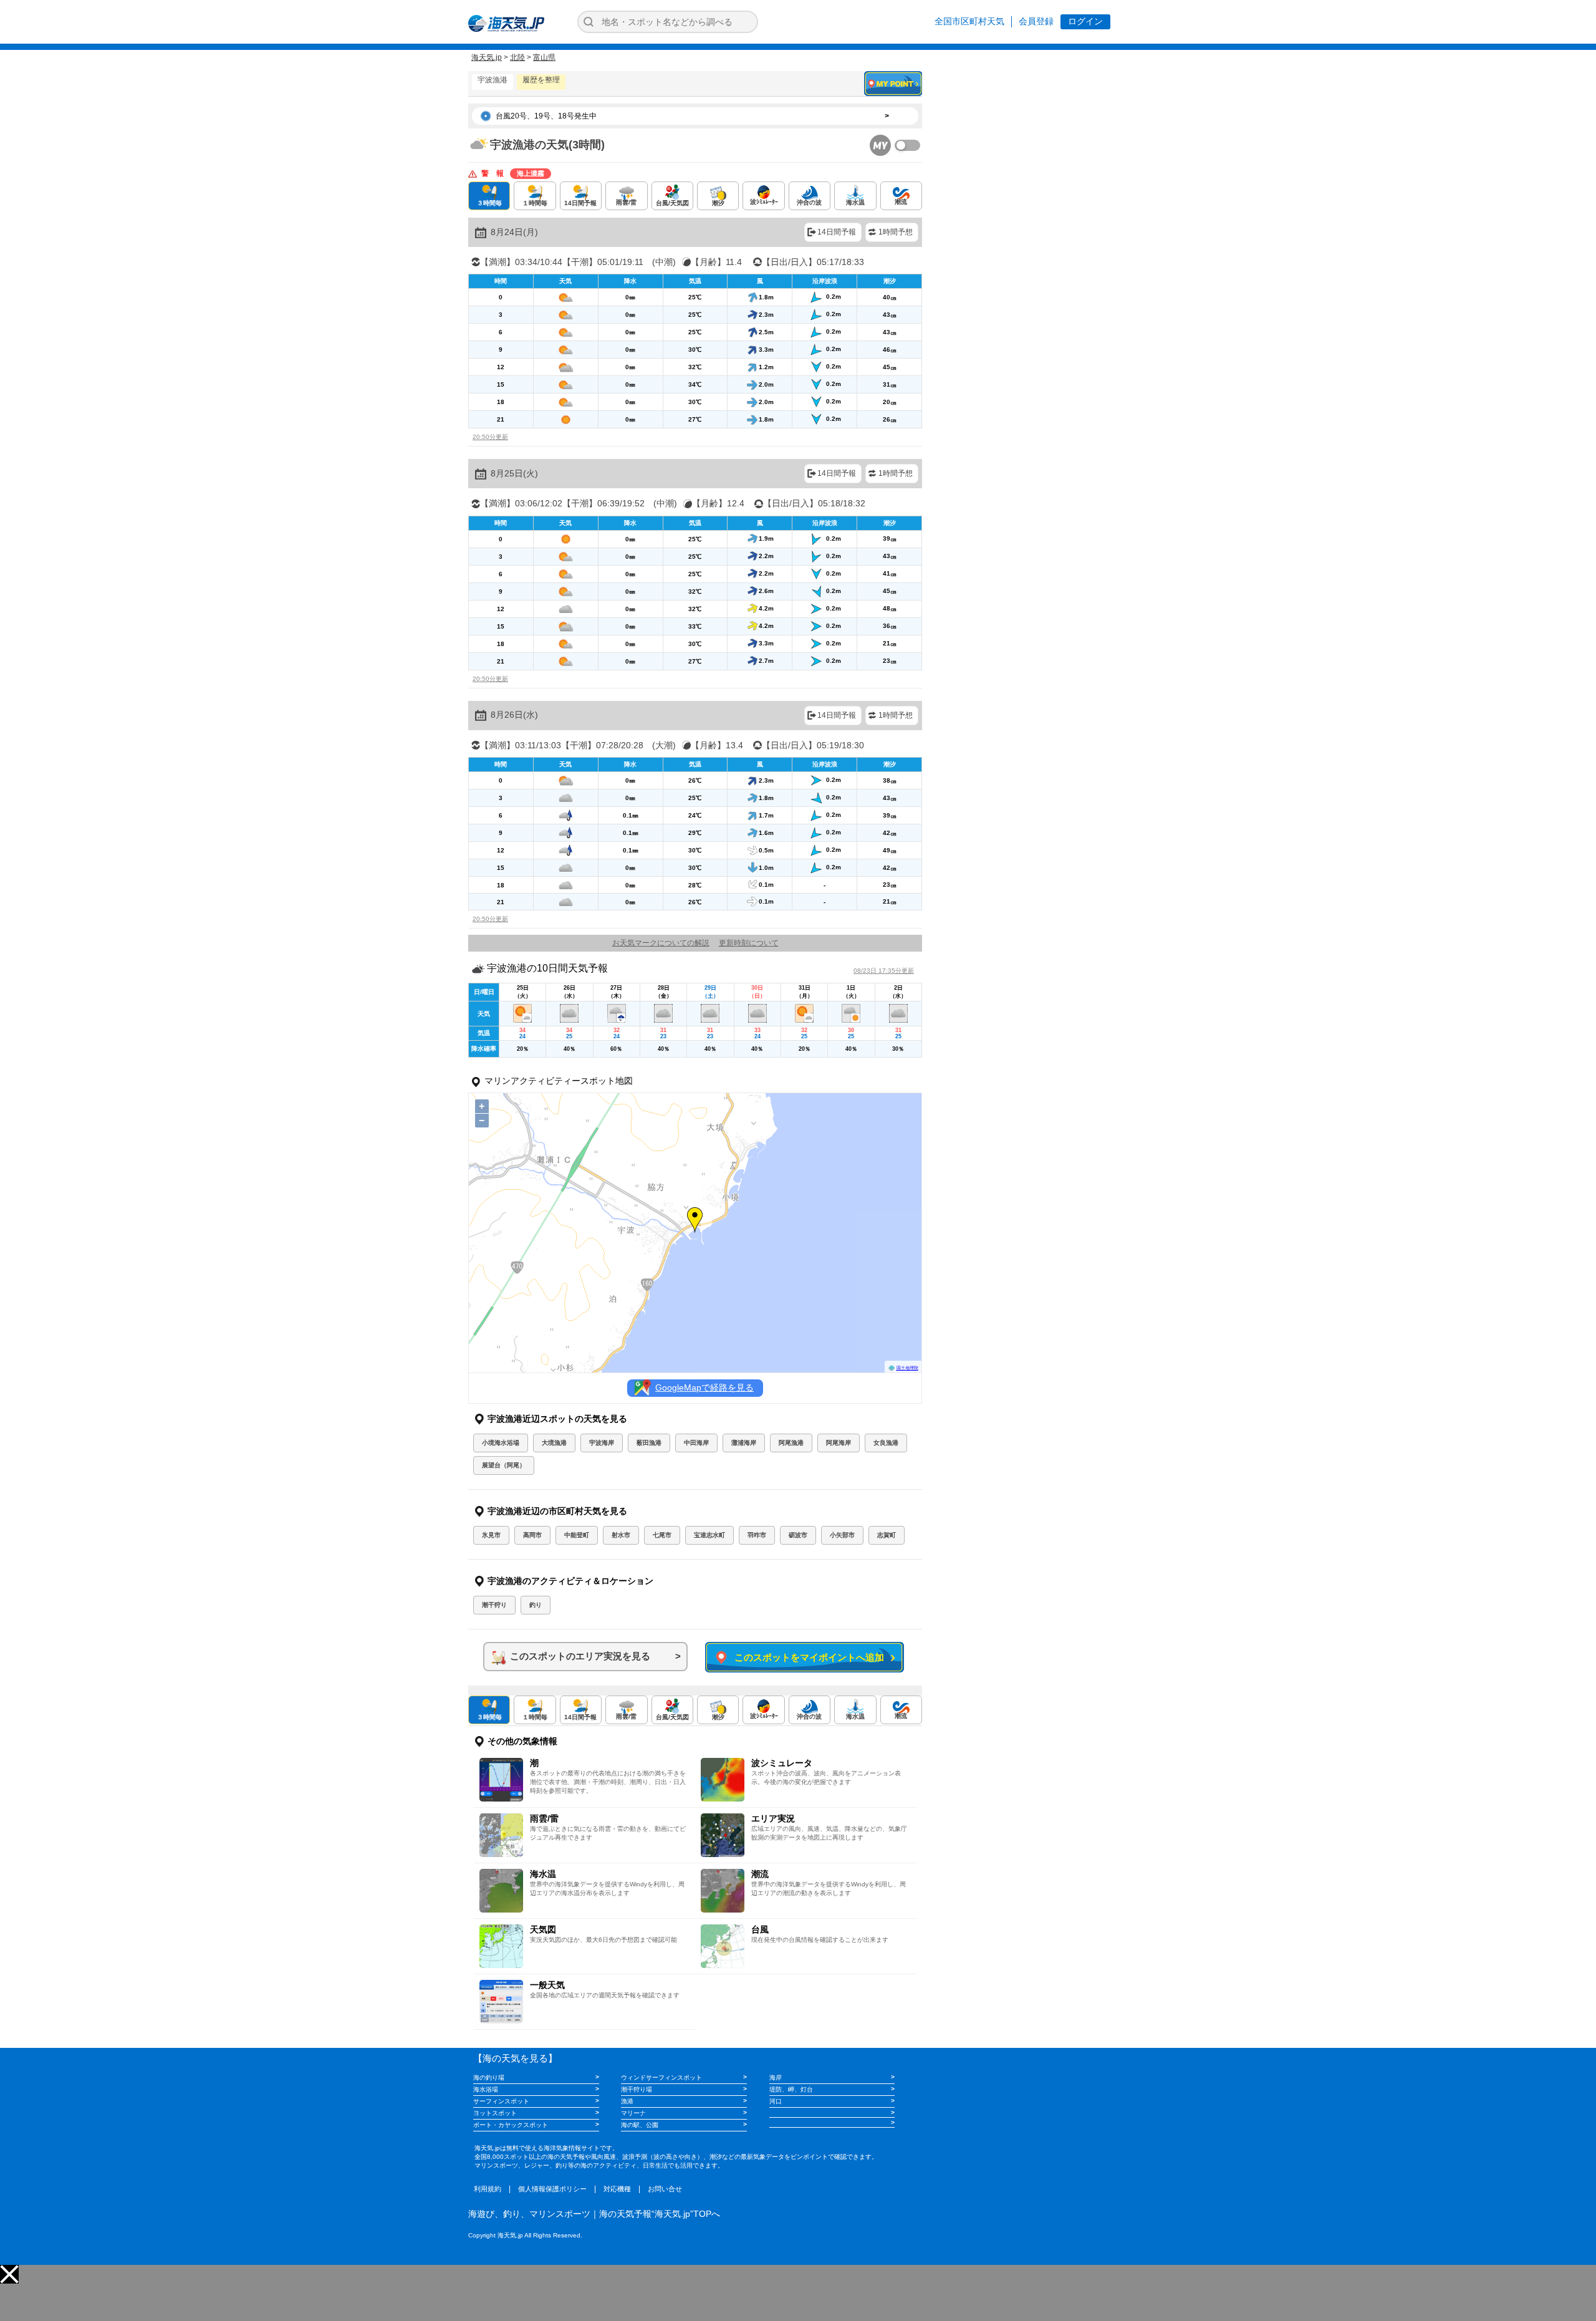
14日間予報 (837, 232)
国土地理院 (907, 1368)
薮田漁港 (649, 1443)
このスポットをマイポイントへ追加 (807, 1657)
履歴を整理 (541, 80)
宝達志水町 (709, 1535)
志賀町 (887, 1535)
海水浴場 (486, 2089)
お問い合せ (665, 2189)
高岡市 (532, 1535)
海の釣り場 (489, 2077)
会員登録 (1036, 21)
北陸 (517, 57)
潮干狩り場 (637, 2089)
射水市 (621, 1535)
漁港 (627, 2101)
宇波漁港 (493, 80)
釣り (536, 1605)
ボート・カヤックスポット (511, 2125)
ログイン (1085, 21)
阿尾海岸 (839, 1443)
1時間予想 (896, 232)
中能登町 (577, 1535)
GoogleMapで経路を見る (704, 1387)
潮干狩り (494, 1605)
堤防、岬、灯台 (791, 2089)
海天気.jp (487, 57)
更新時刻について (749, 943)
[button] (9, 2274)
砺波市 (798, 1535)
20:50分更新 (490, 437)
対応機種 (617, 2189)
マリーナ (633, 2113)
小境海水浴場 (501, 1443)
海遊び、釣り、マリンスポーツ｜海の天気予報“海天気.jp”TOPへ (594, 2214)
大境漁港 (554, 1443)
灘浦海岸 (744, 1443)
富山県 (544, 57)
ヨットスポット (495, 2113)
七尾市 (662, 1535)
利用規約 (488, 2189)
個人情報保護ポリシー (552, 2189)
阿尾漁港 (791, 1443)
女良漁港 (886, 1443)
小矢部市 (842, 1535)
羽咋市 (757, 1535)
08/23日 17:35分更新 (884, 971)
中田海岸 (696, 1443)
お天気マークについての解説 (661, 943)
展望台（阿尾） (504, 1465)
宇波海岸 (602, 1443)
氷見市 (491, 1535)
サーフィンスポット (501, 2101)
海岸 (776, 2077)
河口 (776, 2101)
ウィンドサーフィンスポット (661, 2077)
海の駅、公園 (640, 2125)
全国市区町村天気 (969, 21)
